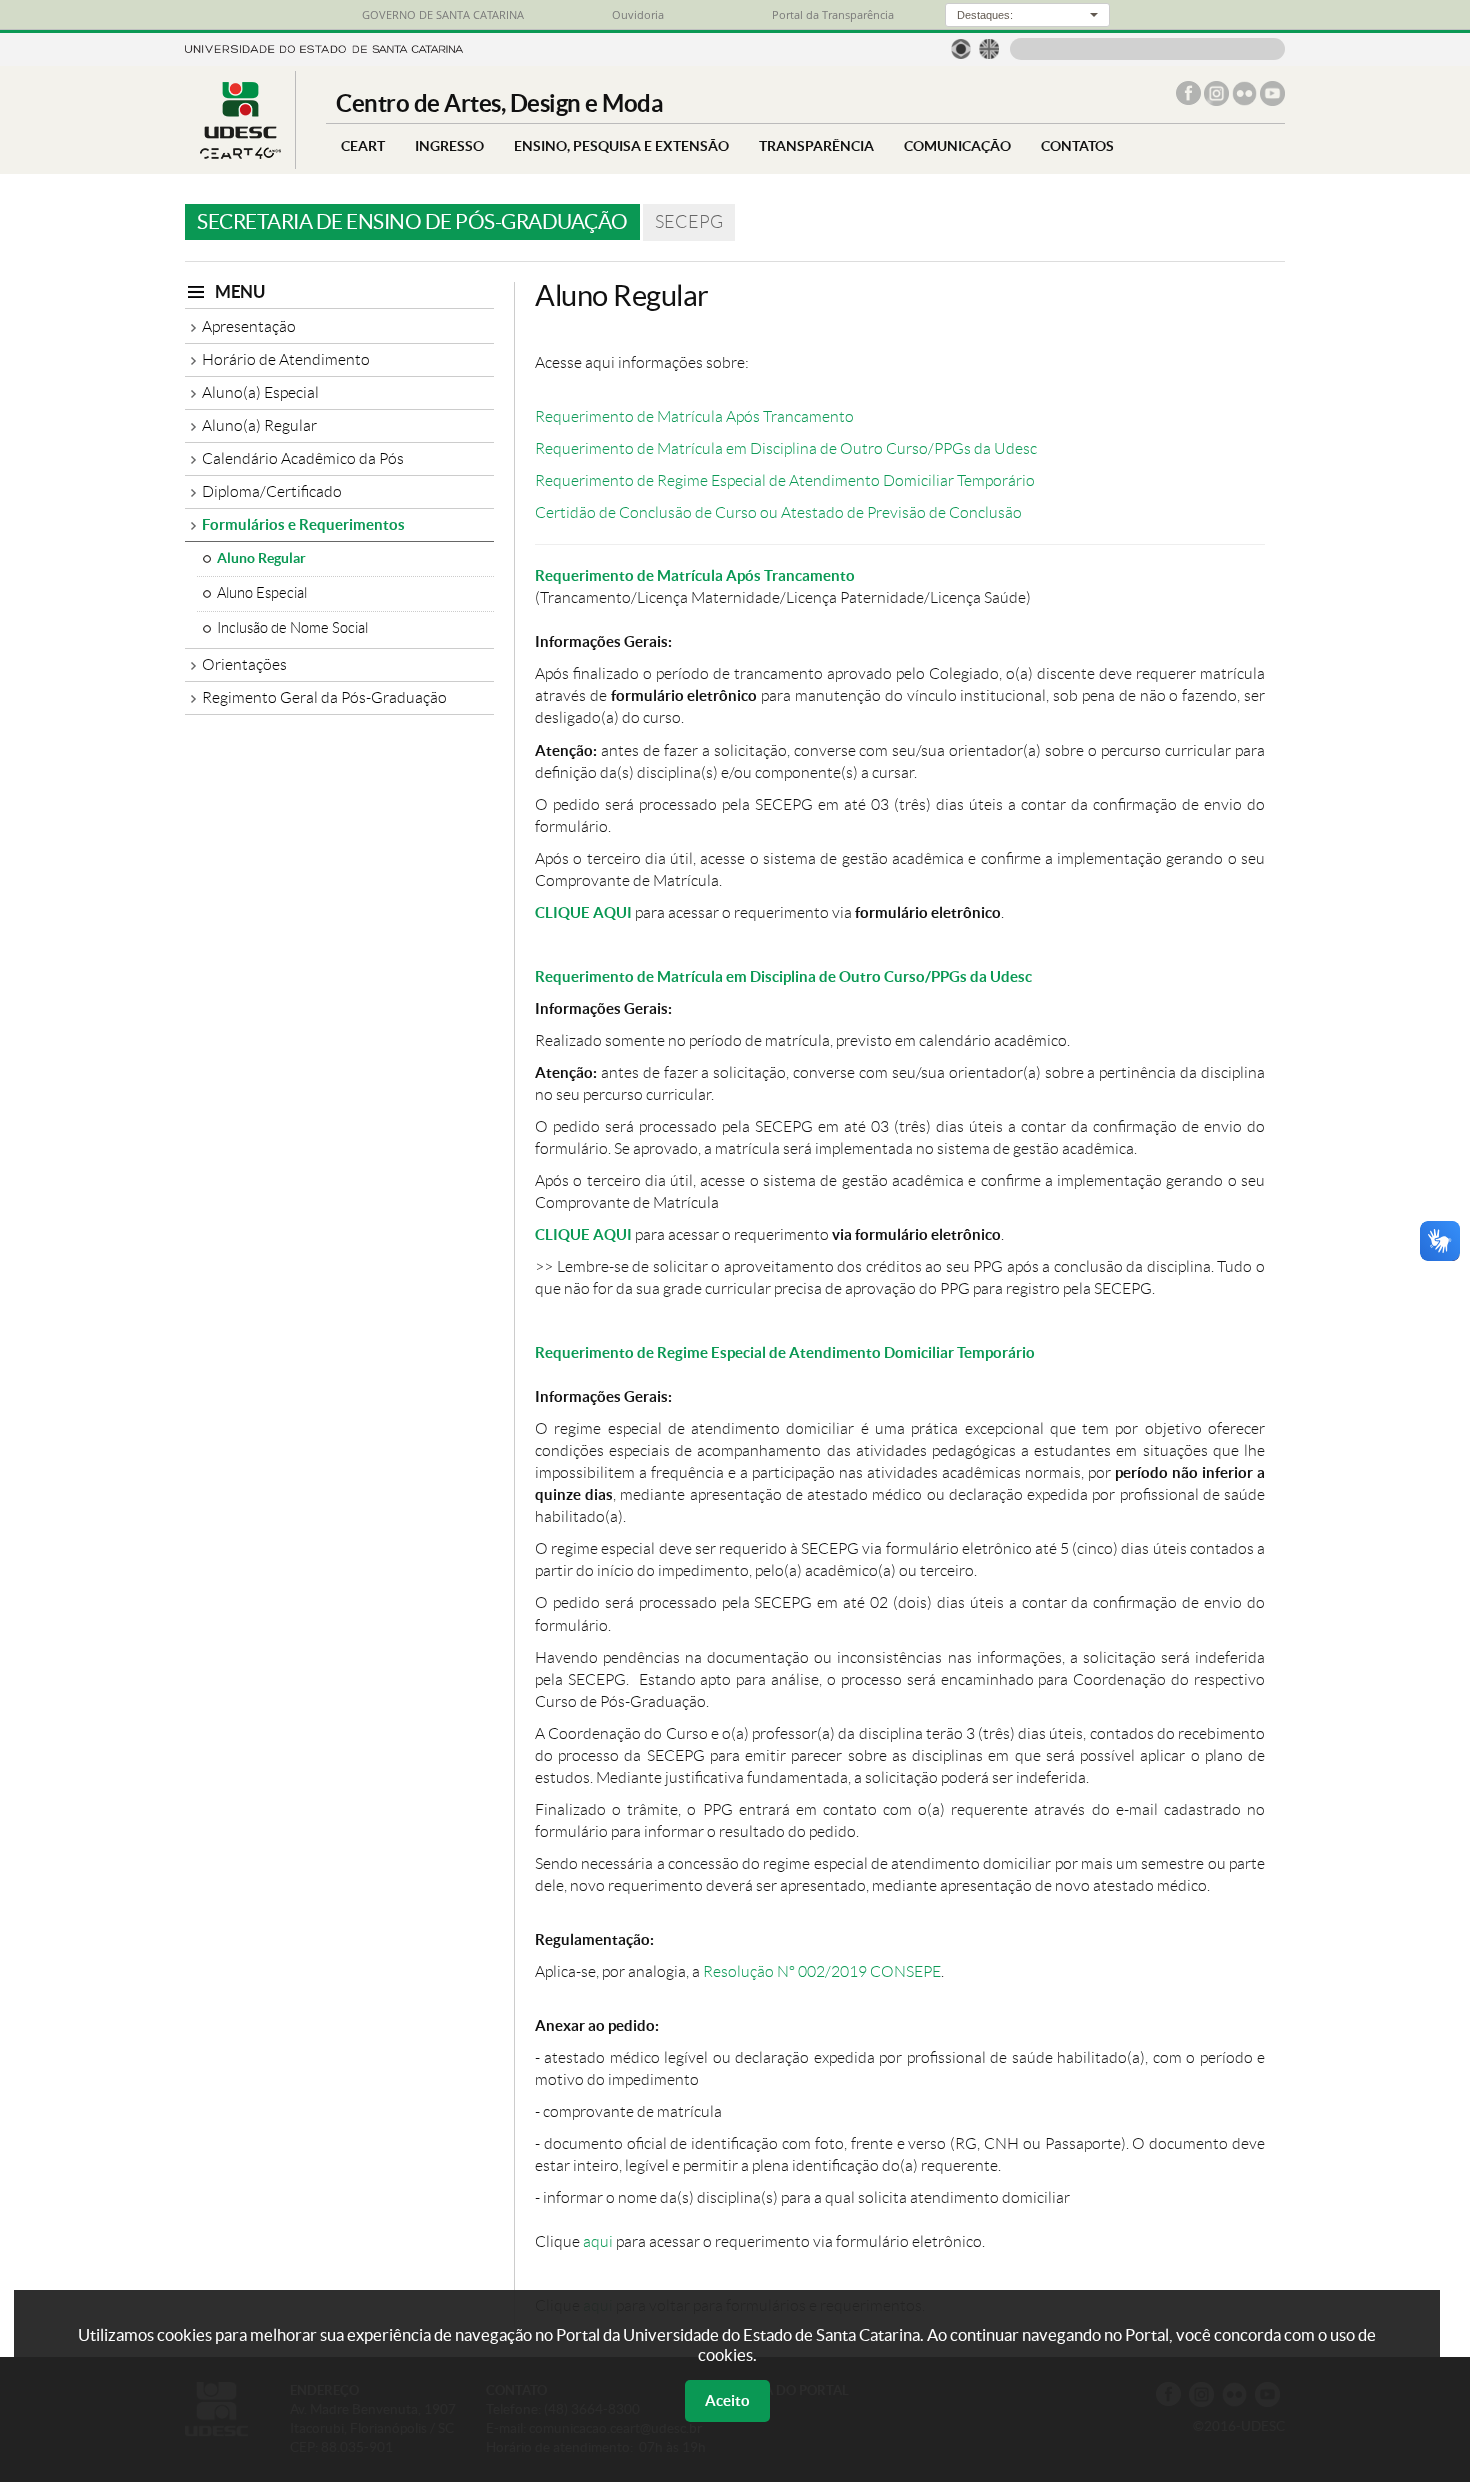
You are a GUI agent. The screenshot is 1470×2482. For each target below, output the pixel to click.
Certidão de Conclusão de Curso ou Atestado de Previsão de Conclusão (778, 512)
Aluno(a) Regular (259, 425)
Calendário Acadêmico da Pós (303, 458)
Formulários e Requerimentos (303, 524)
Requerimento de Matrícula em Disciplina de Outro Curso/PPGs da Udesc (786, 448)
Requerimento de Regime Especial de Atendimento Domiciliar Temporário (785, 480)
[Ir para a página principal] (240, 153)
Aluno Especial (262, 593)
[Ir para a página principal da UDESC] (324, 47)
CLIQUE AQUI (583, 912)
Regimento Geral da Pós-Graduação (324, 697)
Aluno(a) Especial (260, 392)
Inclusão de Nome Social (292, 628)
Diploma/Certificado (272, 491)
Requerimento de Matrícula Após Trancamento (694, 416)
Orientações (244, 664)
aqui (598, 2241)
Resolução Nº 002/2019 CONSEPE (822, 1971)
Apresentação (249, 326)
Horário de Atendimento (286, 359)
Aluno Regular (261, 558)
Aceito (727, 2400)
